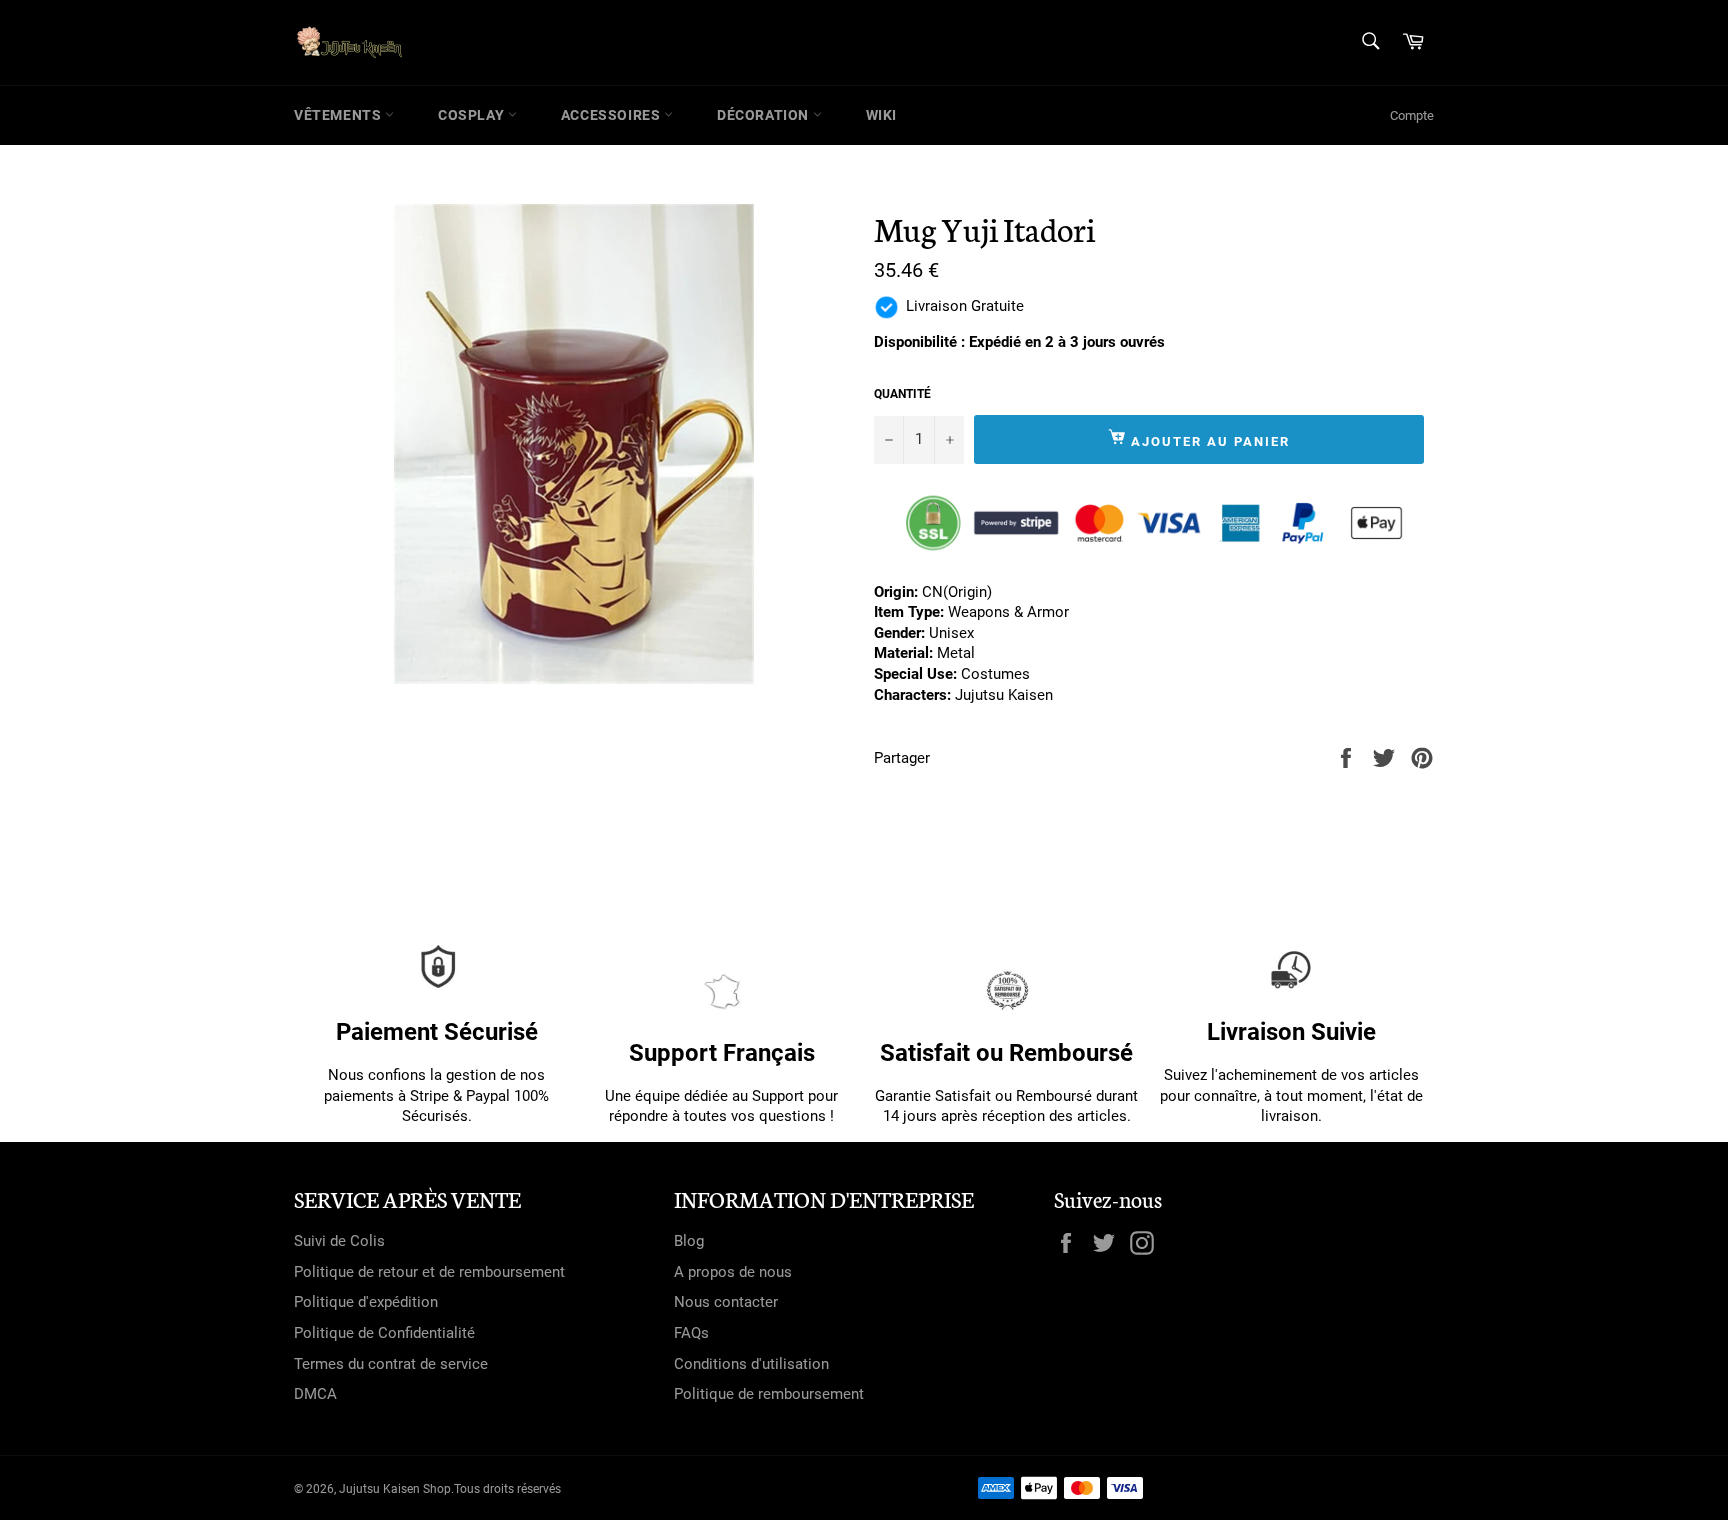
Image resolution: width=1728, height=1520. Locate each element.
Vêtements (339, 115)
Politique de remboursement (769, 1394)
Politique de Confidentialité (384, 1333)
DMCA (315, 1394)
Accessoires (612, 115)
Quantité (902, 394)
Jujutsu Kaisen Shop (395, 1489)
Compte (1412, 115)
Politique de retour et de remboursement (429, 1272)
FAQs (691, 1333)
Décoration (765, 115)
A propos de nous (733, 1272)
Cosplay (473, 115)
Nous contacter (726, 1302)
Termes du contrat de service (391, 1364)
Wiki (881, 115)
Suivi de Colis (339, 1241)
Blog (689, 1241)
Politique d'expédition (366, 1302)
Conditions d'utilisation (751, 1364)
